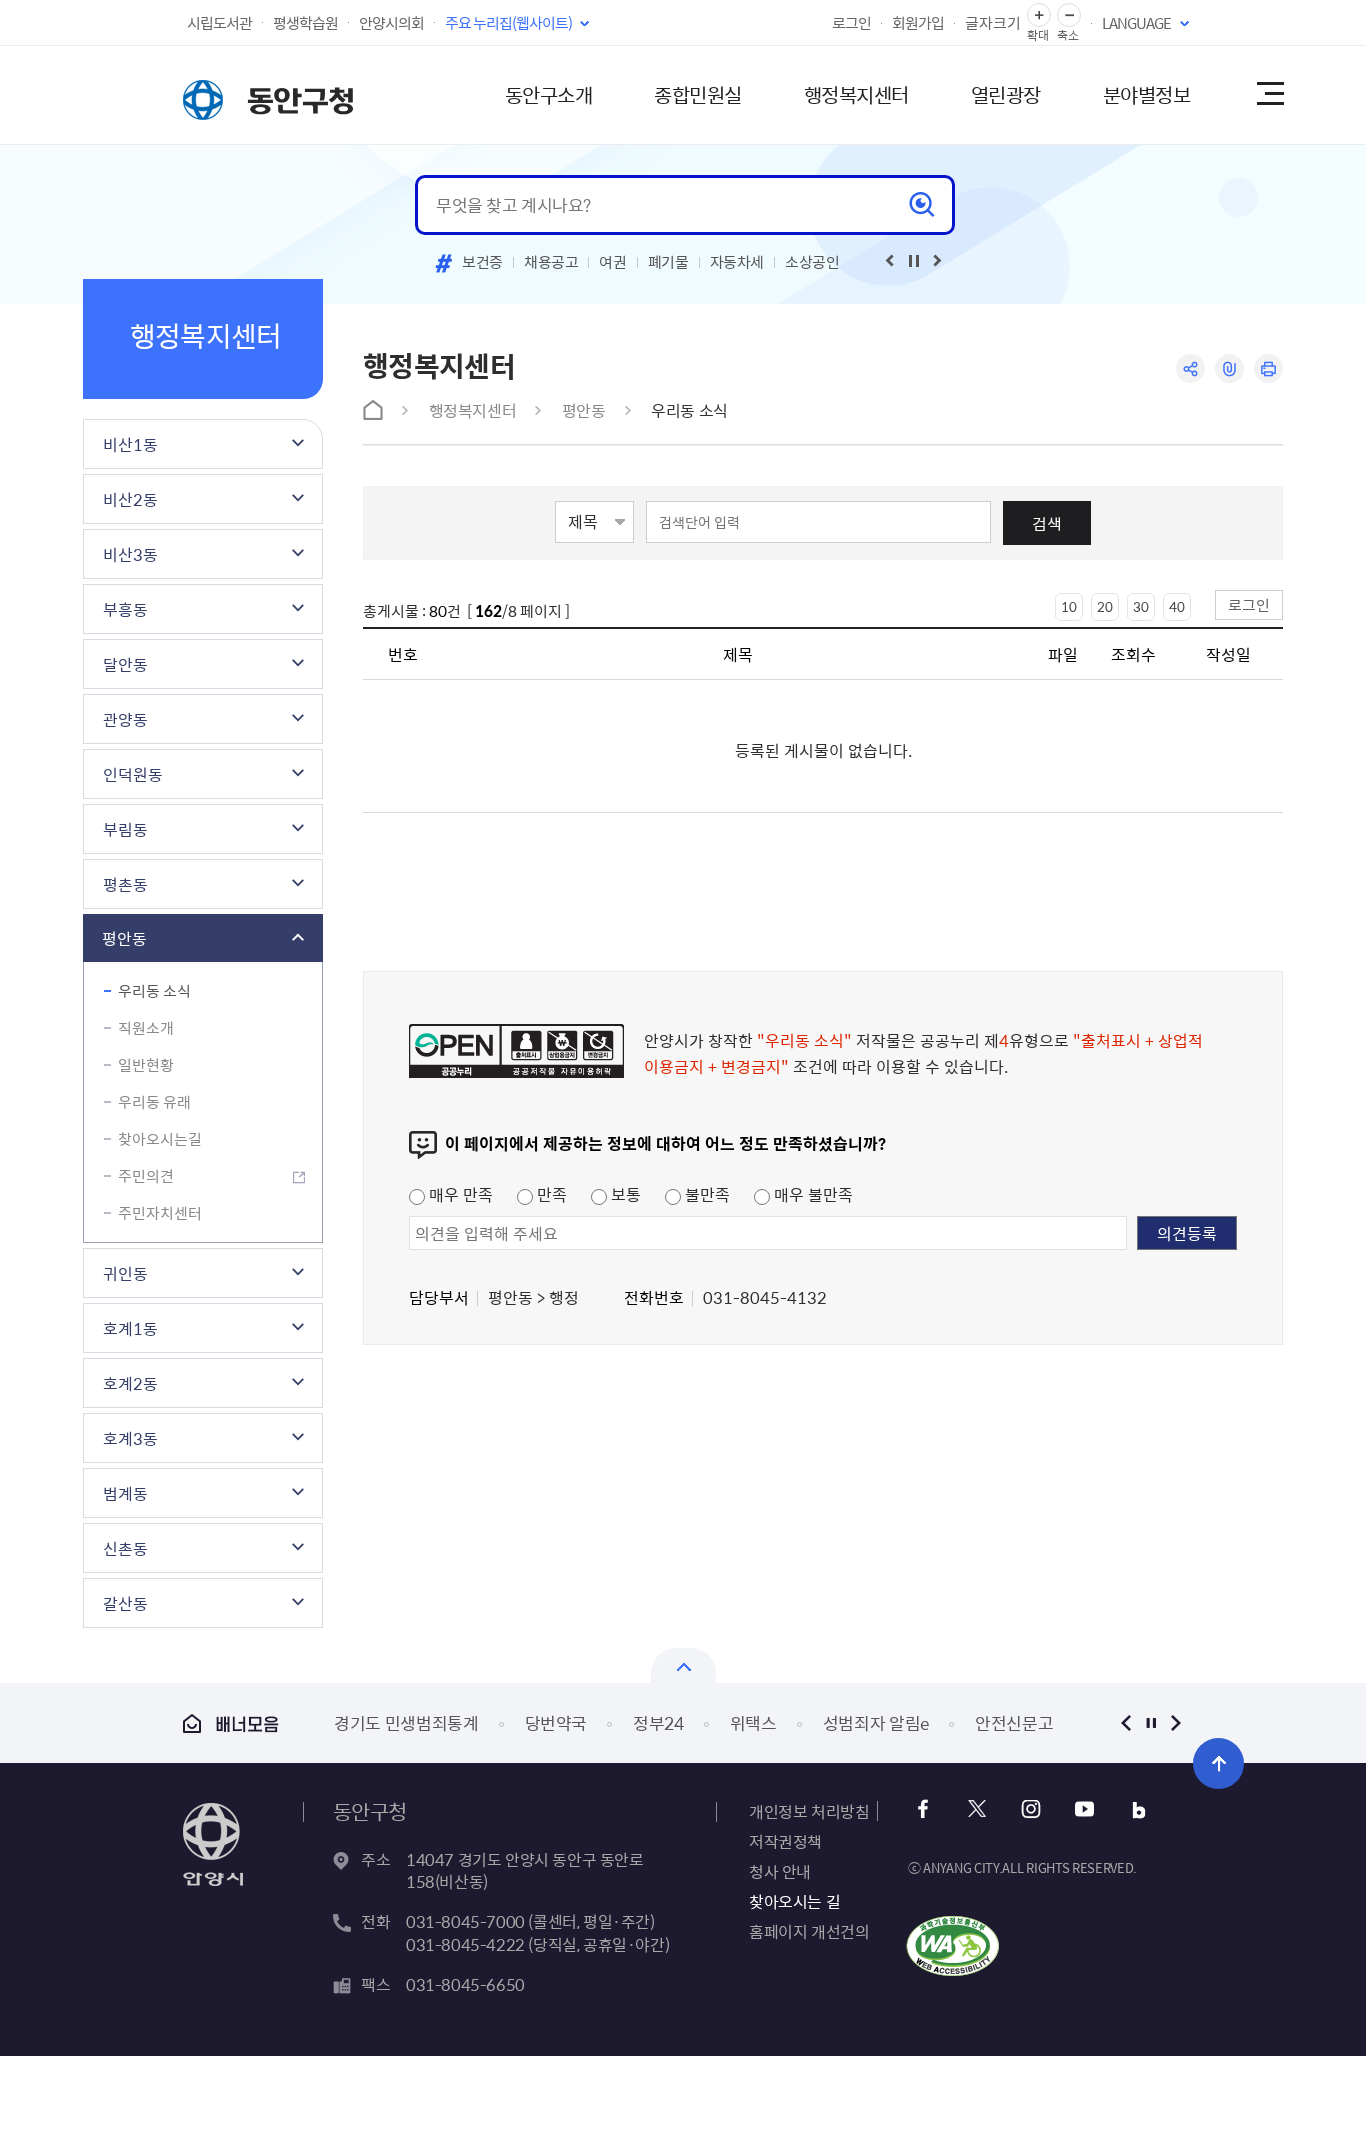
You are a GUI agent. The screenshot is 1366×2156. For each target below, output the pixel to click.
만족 (550, 1194)
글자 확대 (1039, 15)
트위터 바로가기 (976, 1809)
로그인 (851, 23)
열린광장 (1006, 94)
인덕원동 (133, 774)
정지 (1150, 1722)
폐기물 (668, 262)
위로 (1218, 1763)
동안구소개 (549, 94)
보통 (624, 1194)
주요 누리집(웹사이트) (508, 23)
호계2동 (130, 1383)
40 (1177, 606)
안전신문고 (1014, 1722)
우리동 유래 (154, 1102)
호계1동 (130, 1328)
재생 (914, 261)
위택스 (753, 1722)
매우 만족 (459, 1194)
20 (1105, 606)
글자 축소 (1069, 15)
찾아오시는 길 (794, 1901)
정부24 (658, 1722)
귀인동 (125, 1273)
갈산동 (125, 1603)
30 (1141, 606)
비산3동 (130, 554)
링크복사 (1229, 368)
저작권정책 (785, 1841)
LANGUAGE (1136, 23)
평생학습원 (305, 23)
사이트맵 (1269, 95)
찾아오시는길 (160, 1139)
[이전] (890, 261)
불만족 (705, 1194)
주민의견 (146, 1176)
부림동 (125, 829)
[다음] (938, 261)
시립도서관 (219, 23)
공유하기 (1190, 368)
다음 (1175, 1722)
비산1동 (130, 444)
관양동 (125, 719)
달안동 (125, 664)
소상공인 (812, 262)
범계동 (125, 1493)
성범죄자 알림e (876, 1722)
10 (1069, 606)
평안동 (124, 938)
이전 (1125, 1722)
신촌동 (125, 1548)
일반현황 (146, 1065)
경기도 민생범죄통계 (406, 1722)
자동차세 (737, 262)
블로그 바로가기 (1138, 1809)
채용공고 (551, 262)
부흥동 (125, 609)
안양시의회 (391, 23)
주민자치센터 (160, 1213)
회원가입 (918, 23)
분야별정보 (1147, 94)
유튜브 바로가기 (1084, 1809)
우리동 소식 (154, 991)
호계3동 (130, 1438)
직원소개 (146, 1028)
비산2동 (130, 499)
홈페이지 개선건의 (809, 1931)
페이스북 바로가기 (922, 1809)
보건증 (482, 262)
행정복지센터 (856, 94)
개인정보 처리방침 (809, 1811)
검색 (1047, 523)
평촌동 (125, 884)
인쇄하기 (1268, 368)
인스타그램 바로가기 (1030, 1809)
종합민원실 (698, 94)
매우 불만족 (811, 1194)
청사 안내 (780, 1871)
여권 (612, 262)
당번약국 (556, 1722)
